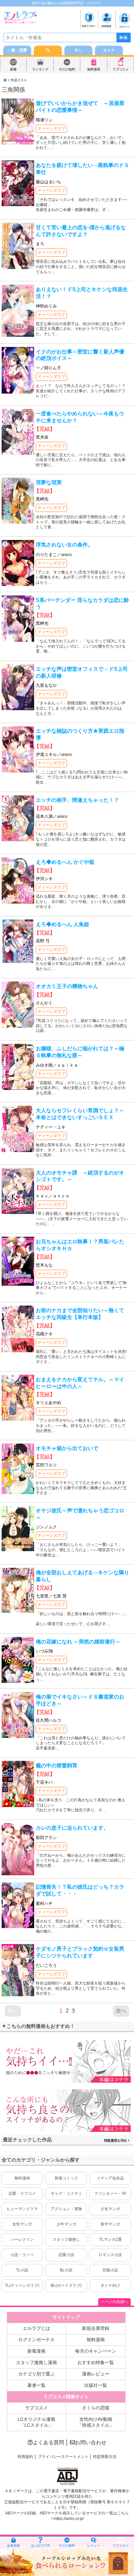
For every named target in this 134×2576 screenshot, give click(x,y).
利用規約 (25, 2457)
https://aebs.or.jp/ (69, 2519)
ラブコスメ (121, 69)
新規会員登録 (96, 2328)
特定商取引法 (105, 2457)
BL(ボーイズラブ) (66, 2285)
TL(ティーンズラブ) (22, 2285)
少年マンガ (66, 2224)
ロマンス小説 (110, 2255)
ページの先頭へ (114, 2302)
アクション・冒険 (66, 2209)
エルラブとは (36, 2328)
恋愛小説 (66, 2255)
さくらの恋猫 (96, 2408)
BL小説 (66, 2270)
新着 (13, 69)
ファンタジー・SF (110, 2194)
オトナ (109, 50)
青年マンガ (110, 2224)
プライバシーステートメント (63, 2457)
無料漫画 (94, 69)
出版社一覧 (96, 2385)
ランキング (40, 69)
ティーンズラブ (51, 128)
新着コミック (66, 2178)
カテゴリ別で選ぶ (36, 2374)
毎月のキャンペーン (96, 2351)
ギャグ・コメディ (66, 2194)
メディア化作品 (110, 2178)
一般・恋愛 (17, 50)
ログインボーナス (36, 2340)
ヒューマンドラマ (22, 2209)
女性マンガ (22, 2224)
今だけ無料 (67, 69)
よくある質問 (48, 2442)
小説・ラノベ (22, 2255)
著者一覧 (36, 2385)
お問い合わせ (91, 2442)
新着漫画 (36, 2351)
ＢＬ (78, 50)
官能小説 (110, 2270)
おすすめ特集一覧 (96, 2362)
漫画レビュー (96, 2374)
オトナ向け (110, 2285)
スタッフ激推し (66, 2239)
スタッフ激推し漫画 (36, 2362)
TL (48, 50)
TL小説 (22, 2270)
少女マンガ (110, 2209)
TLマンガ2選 (110, 2239)
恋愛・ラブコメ (22, 2194)
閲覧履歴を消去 (116, 2141)
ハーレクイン (22, 2239)
